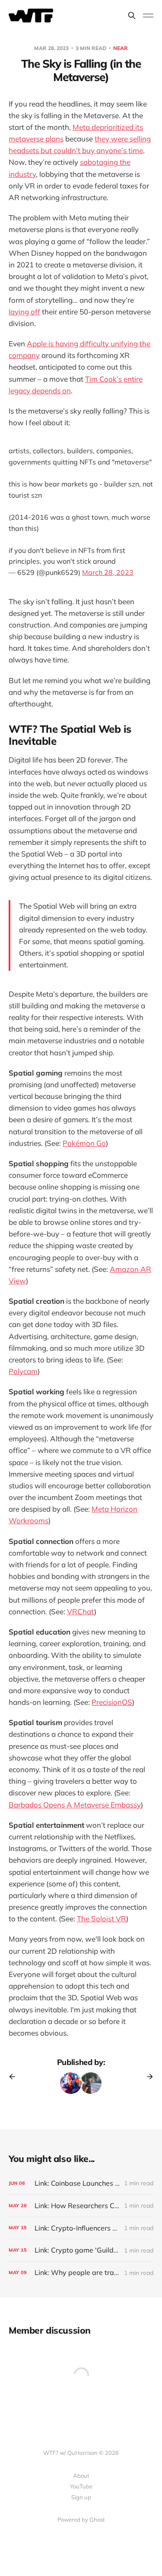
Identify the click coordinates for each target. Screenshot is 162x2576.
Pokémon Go (84, 1143)
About (81, 2476)
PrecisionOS (112, 1702)
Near (121, 48)
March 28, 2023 (108, 572)
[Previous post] (15, 2077)
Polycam (23, 1371)
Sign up (81, 2497)
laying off (24, 312)
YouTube (81, 2486)
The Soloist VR (102, 1919)
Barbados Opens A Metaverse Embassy (75, 1805)
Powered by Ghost (81, 2520)
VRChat (81, 1611)
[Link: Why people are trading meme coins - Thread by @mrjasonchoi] (81, 2273)
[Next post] (147, 2077)
